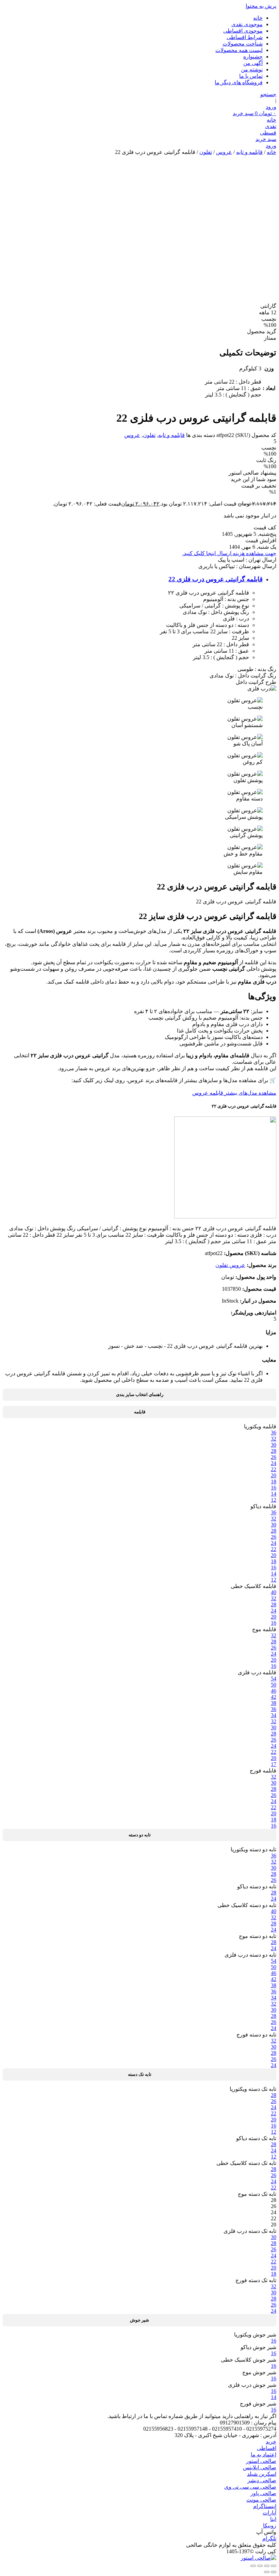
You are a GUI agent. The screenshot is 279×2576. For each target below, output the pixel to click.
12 (274, 1500)
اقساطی (267, 2448)
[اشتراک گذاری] (260, 2566)
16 (274, 1488)
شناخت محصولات (243, 44)
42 (274, 1697)
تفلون (206, 152)
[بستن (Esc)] (253, 2566)
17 (274, 1764)
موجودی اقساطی (243, 31)
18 (274, 1481)
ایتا (273, 2519)
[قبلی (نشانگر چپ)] (274, 2572)
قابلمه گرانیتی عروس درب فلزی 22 (216, 579)
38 (274, 1703)
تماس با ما (251, 76)
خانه (258, 18)
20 (274, 1475)
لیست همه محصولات (239, 50)
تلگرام (269, 2538)
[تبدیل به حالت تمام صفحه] (267, 2566)
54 (274, 1679)
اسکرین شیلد (262, 2474)
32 (274, 1439)
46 (274, 1691)
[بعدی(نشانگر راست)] (267, 2572)
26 (274, 1457)
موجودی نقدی (247, 24)
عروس (224, 152)
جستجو (268, 94)
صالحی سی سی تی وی (250, 2487)
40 (274, 1592)
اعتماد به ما (264, 2455)
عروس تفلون (230, 1265)
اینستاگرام (265, 2506)
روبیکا (270, 2526)
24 (274, 1463)
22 (274, 1469)
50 (274, 1685)
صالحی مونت (261, 2500)
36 (274, 1433)
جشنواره (253, 57)
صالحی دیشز (262, 2480)
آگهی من (253, 63)
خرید (271, 2442)
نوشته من (252, 69)
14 (274, 1494)
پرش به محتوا (261, 6)
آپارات (269, 2513)
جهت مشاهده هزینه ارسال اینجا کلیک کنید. (229, 553)
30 (274, 1445)
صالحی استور (261, 2461)
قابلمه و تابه (249, 152)
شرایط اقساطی (245, 37)
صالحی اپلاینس (260, 2467)
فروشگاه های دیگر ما (239, 82)
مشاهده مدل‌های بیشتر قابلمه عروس (234, 1093)
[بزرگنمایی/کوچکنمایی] (274, 2566)
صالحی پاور (263, 2493)
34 (274, 1715)
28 (274, 1451)
